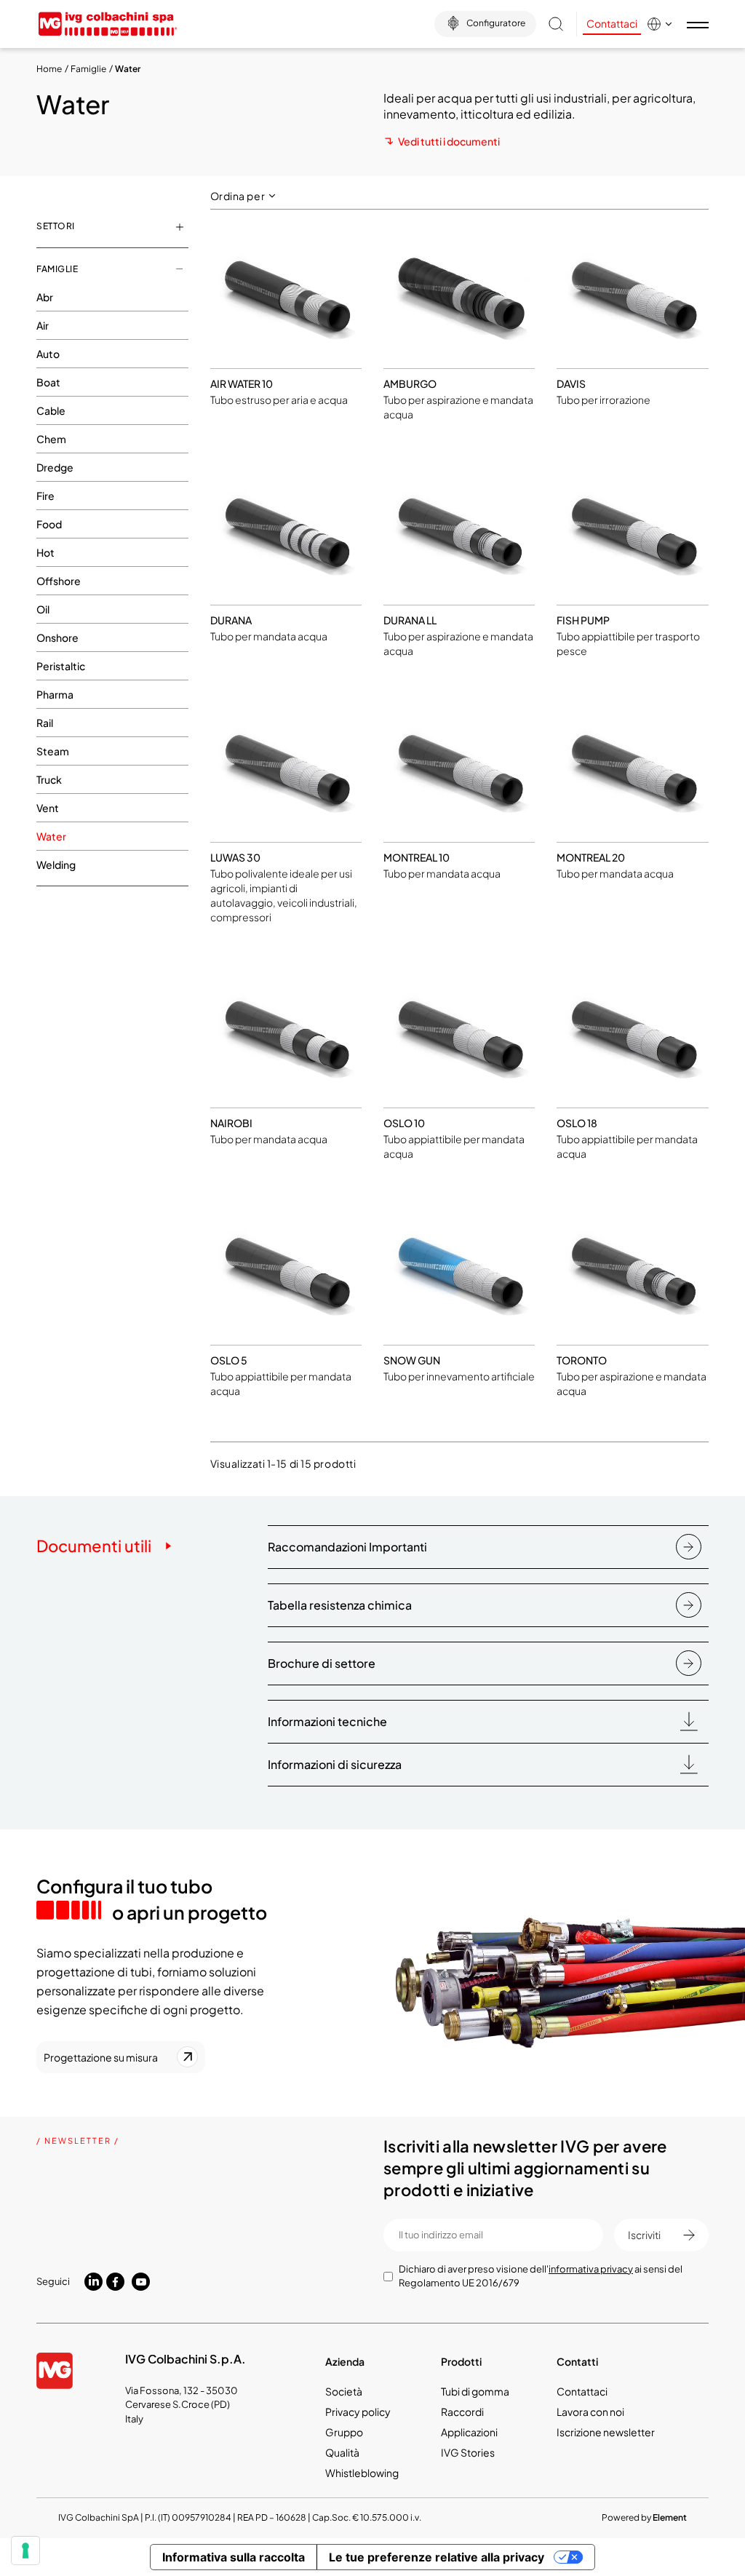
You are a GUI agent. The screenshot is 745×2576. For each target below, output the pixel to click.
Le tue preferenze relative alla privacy (437, 2557)
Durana (231, 620)
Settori (56, 226)
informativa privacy (591, 2269)
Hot (45, 552)
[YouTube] (141, 2282)
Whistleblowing (362, 2473)
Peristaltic (61, 666)
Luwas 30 (235, 857)
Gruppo (344, 2432)
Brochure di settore (322, 1663)
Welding (56, 864)
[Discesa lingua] (663, 24)
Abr (45, 297)
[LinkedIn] (93, 2281)
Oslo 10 (404, 1123)
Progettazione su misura (101, 2057)
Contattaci (612, 23)
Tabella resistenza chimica (340, 1605)
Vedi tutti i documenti (449, 141)
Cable (51, 410)
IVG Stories (468, 2452)
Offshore (59, 581)
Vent (48, 808)
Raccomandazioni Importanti (347, 1547)
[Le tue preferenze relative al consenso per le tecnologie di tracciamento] (25, 2551)
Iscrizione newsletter (606, 2432)
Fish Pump (583, 620)
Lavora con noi (590, 2412)
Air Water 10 (242, 383)
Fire (45, 496)
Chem (51, 439)
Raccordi (462, 2412)
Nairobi (231, 1123)
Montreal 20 (591, 857)
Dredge (55, 467)
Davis (571, 383)
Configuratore (496, 23)
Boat (48, 382)
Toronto (582, 1360)
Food (49, 524)
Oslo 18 (577, 1123)
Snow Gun (412, 1360)
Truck (49, 779)
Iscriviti (644, 2235)
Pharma (55, 694)
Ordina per (239, 196)
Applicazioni (469, 2432)
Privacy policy (358, 2412)
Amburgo (410, 383)
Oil (43, 609)
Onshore (57, 637)
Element (670, 2517)
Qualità (342, 2452)
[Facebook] (115, 2282)
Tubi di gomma (475, 2391)
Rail (45, 723)
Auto (48, 354)
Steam (53, 751)
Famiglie (57, 269)
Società (344, 2391)
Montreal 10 (417, 857)
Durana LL (410, 620)
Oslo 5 (229, 1360)
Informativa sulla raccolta (234, 2557)
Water (51, 836)
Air (43, 325)
